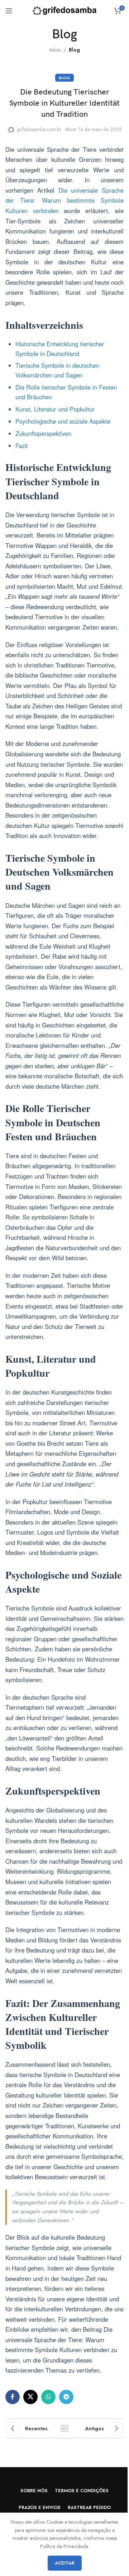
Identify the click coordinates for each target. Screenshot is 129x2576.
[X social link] (30, 2397)
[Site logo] (65, 10)
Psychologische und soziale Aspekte (63, 421)
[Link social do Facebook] (13, 2397)
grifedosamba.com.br (39, 129)
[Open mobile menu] (9, 11)
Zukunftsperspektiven (43, 433)
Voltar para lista (64, 2428)
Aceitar (65, 2563)
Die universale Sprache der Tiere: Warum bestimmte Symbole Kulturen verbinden (64, 200)
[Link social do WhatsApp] (48, 2397)
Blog (74, 50)
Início (55, 50)
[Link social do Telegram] (66, 2397)
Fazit (22, 446)
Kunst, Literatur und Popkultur (55, 409)
